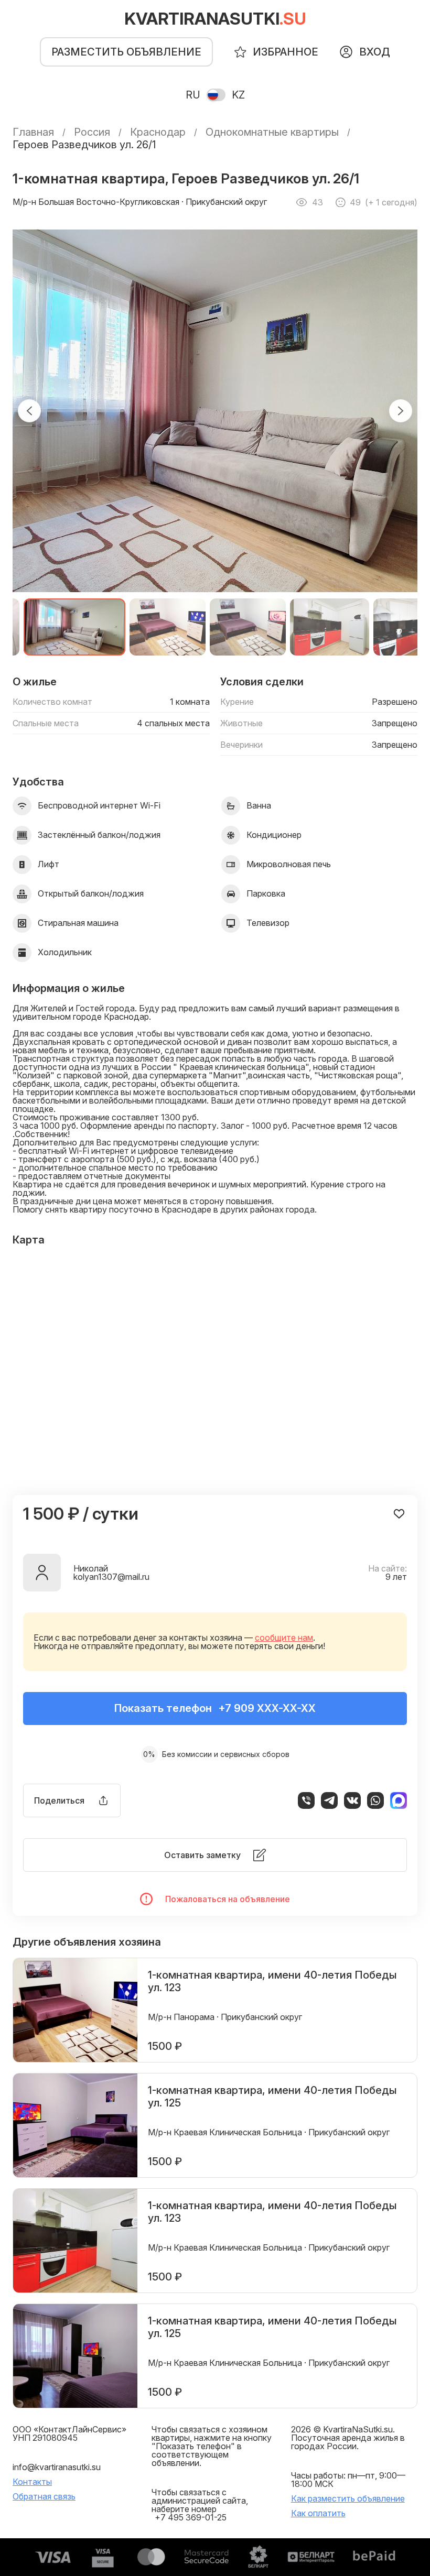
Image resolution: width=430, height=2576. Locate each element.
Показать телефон (215, 1708)
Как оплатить (318, 2513)
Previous (29, 411)
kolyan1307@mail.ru (111, 1577)
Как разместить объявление (348, 2498)
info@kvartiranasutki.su (57, 2467)
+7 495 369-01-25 (191, 2517)
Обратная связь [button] (44, 2496)
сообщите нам (284, 1638)
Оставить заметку (202, 1855)
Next (401, 411)
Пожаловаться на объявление (228, 1899)
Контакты (32, 2482)
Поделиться (59, 1800)
